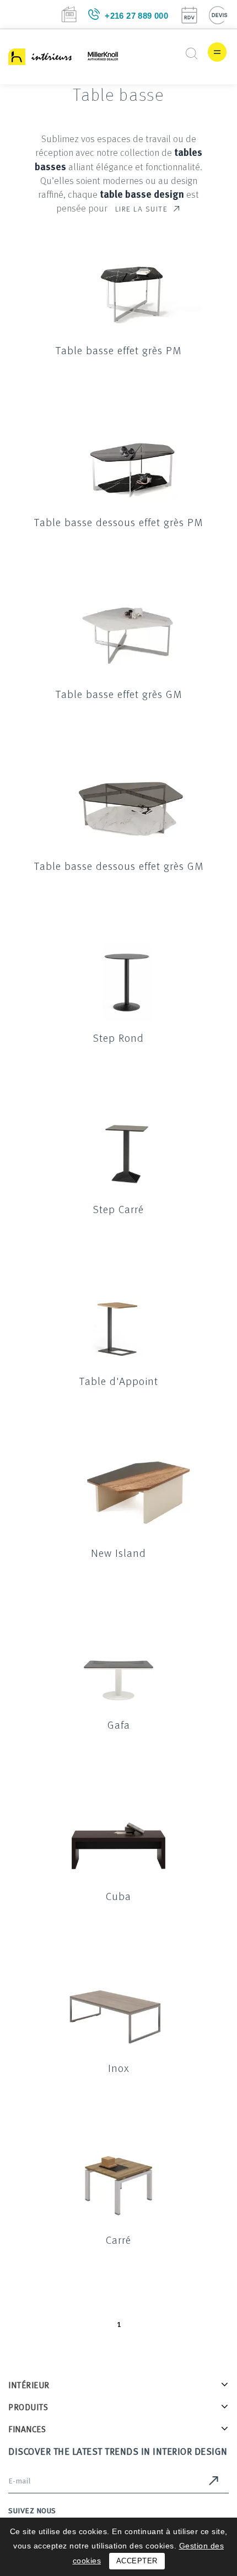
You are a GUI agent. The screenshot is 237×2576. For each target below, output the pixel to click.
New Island (118, 1552)
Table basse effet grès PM (118, 350)
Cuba (118, 1896)
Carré (118, 2239)
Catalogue (69, 14)
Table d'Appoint (119, 1381)
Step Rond (118, 1037)
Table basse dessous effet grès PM (118, 522)
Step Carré (118, 1209)
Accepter (137, 2561)
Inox (119, 2068)
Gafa (119, 1724)
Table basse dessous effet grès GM (119, 865)
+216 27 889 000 (136, 16)
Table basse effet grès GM (119, 694)
